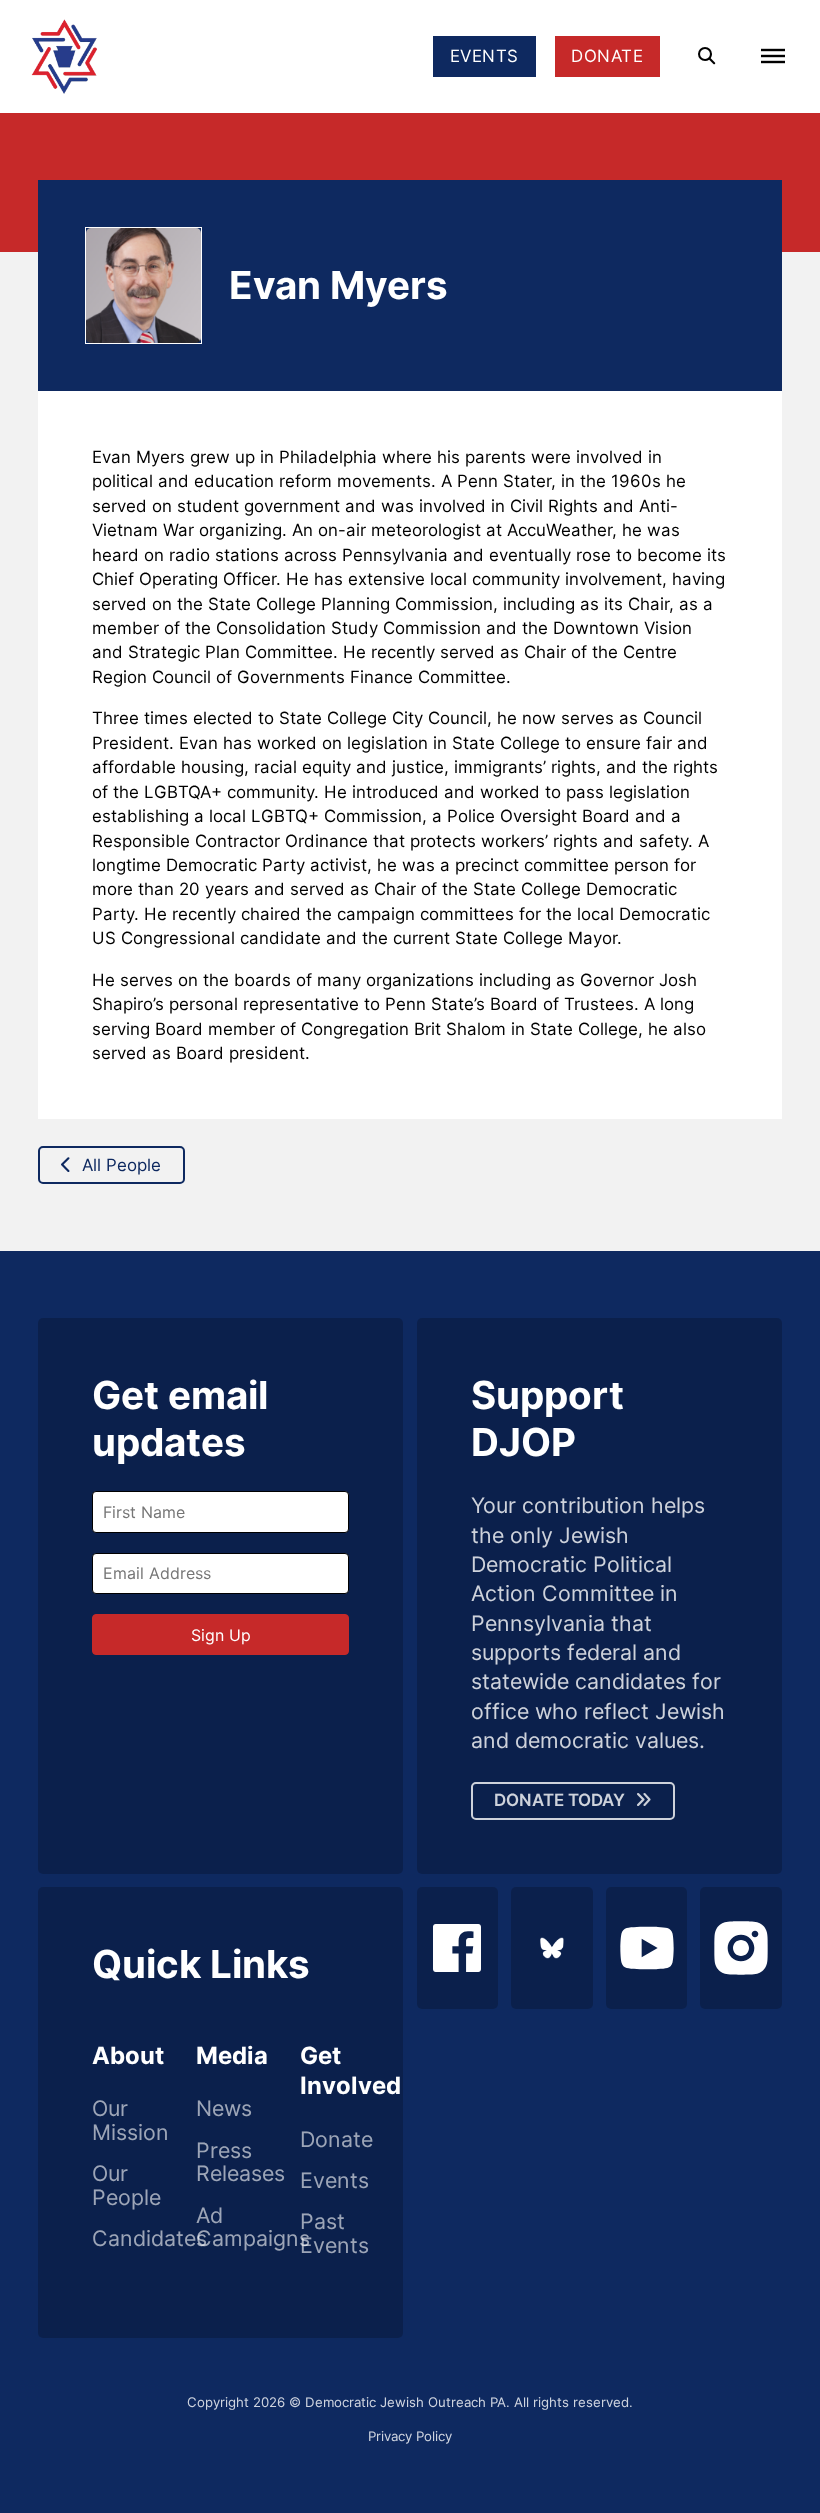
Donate (325, 2140)
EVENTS (484, 56)
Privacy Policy (410, 2436)
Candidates (117, 2239)
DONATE (607, 56)
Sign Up (221, 1635)
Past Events (325, 2233)
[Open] (773, 56)
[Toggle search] (706, 56)
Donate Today (559, 1800)
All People (121, 1165)
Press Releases (221, 2162)
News (221, 2109)
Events (325, 2181)
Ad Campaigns (221, 2227)
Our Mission (117, 2120)
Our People (117, 2185)
